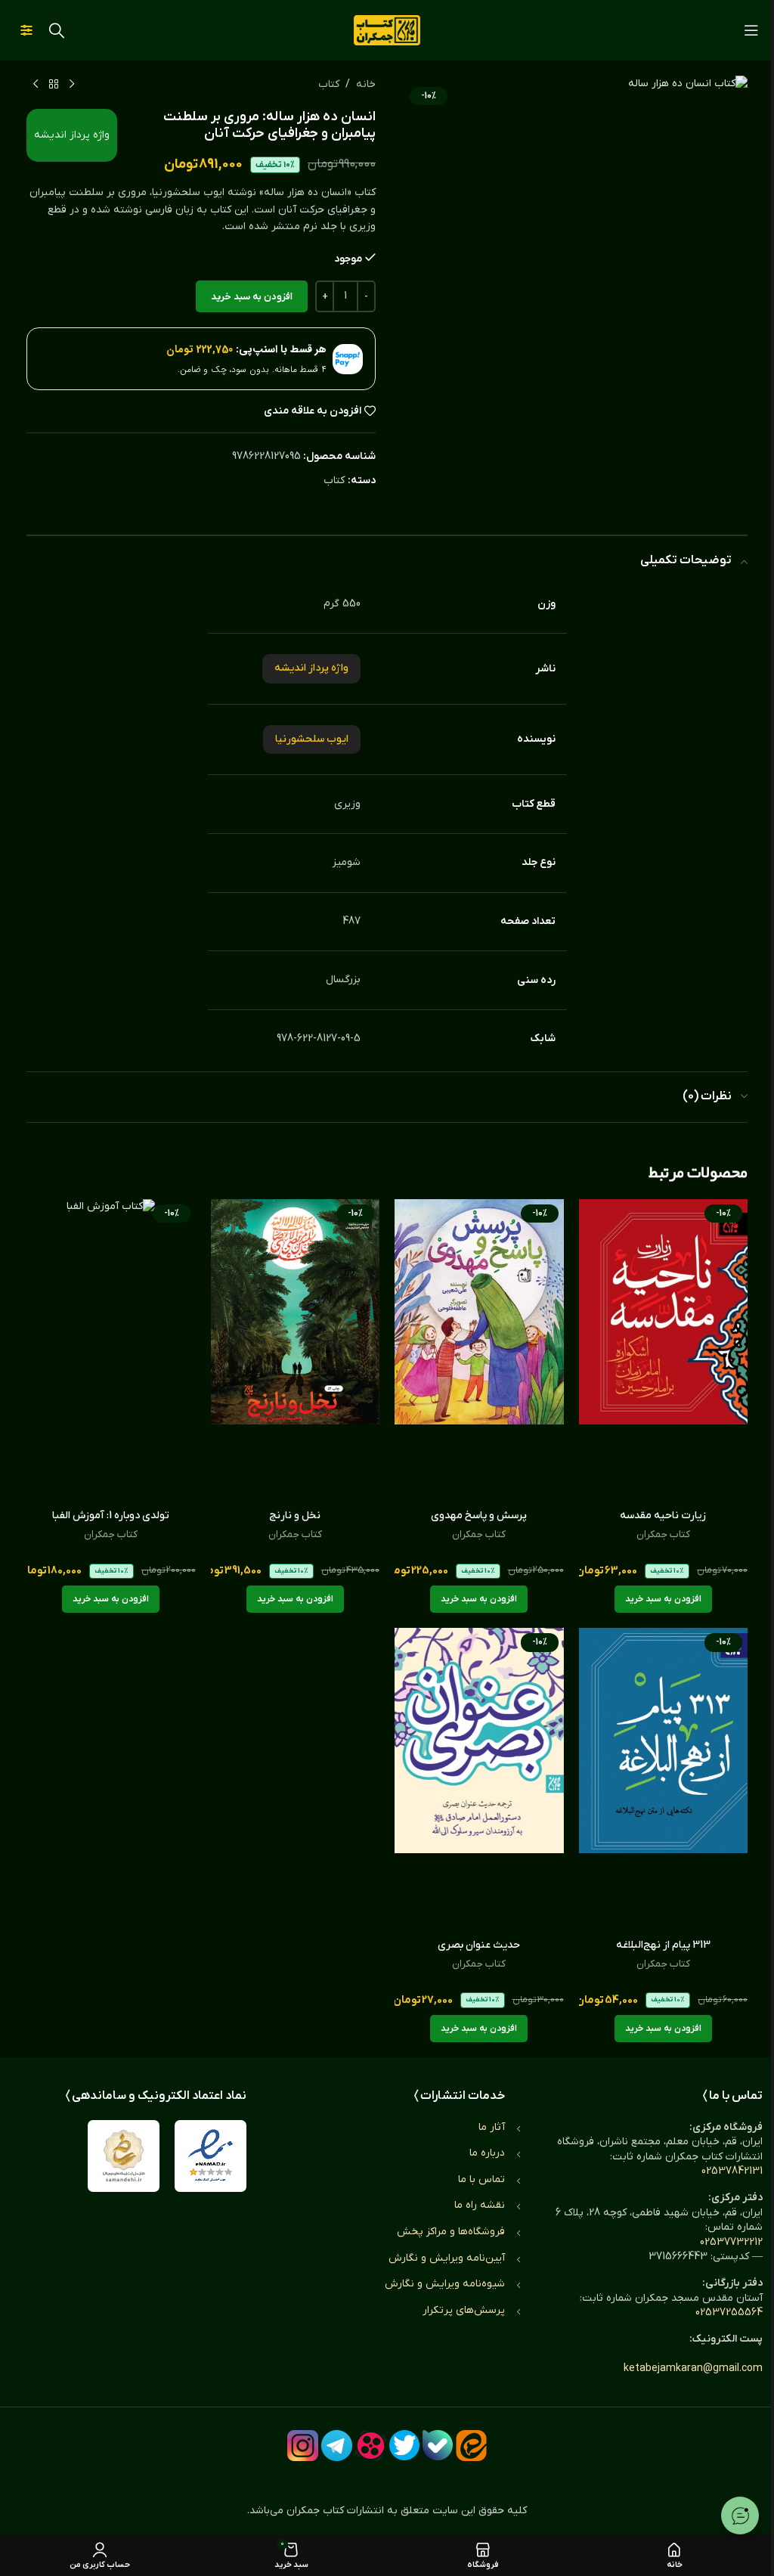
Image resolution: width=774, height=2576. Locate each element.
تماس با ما (481, 2179)
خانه (366, 84)
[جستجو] (57, 30)
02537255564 (729, 2313)
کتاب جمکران (663, 1534)
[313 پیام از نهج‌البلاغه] (664, 1779)
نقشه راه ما (480, 2205)
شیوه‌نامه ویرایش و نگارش (445, 2284)
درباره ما (487, 2153)
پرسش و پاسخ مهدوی (479, 1516)
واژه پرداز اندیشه (72, 135)
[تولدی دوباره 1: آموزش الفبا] (111, 1350)
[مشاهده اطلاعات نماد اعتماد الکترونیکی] (211, 2156)
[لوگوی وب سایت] (387, 30)
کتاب (329, 84)
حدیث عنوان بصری (479, 1945)
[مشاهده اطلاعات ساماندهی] (124, 2156)
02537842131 (732, 2171)
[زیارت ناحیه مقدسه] (664, 1350)
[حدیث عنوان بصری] (479, 1779)
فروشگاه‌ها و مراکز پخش (451, 2232)
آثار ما (492, 2127)
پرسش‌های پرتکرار (464, 2310)
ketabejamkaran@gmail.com (693, 2368)
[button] (663, 1599)
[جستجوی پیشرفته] (26, 30)
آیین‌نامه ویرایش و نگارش (447, 2258)
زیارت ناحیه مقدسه (663, 1516)
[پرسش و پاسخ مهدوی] (479, 1350)
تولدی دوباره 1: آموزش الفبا (111, 1516)
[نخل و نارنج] (296, 1350)
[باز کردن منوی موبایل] (751, 30)
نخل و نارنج (295, 1516)
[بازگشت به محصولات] (54, 85)
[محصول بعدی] (36, 85)
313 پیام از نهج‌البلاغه (663, 1945)
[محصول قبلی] (72, 85)
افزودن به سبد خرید (252, 297)
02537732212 (731, 2242)
